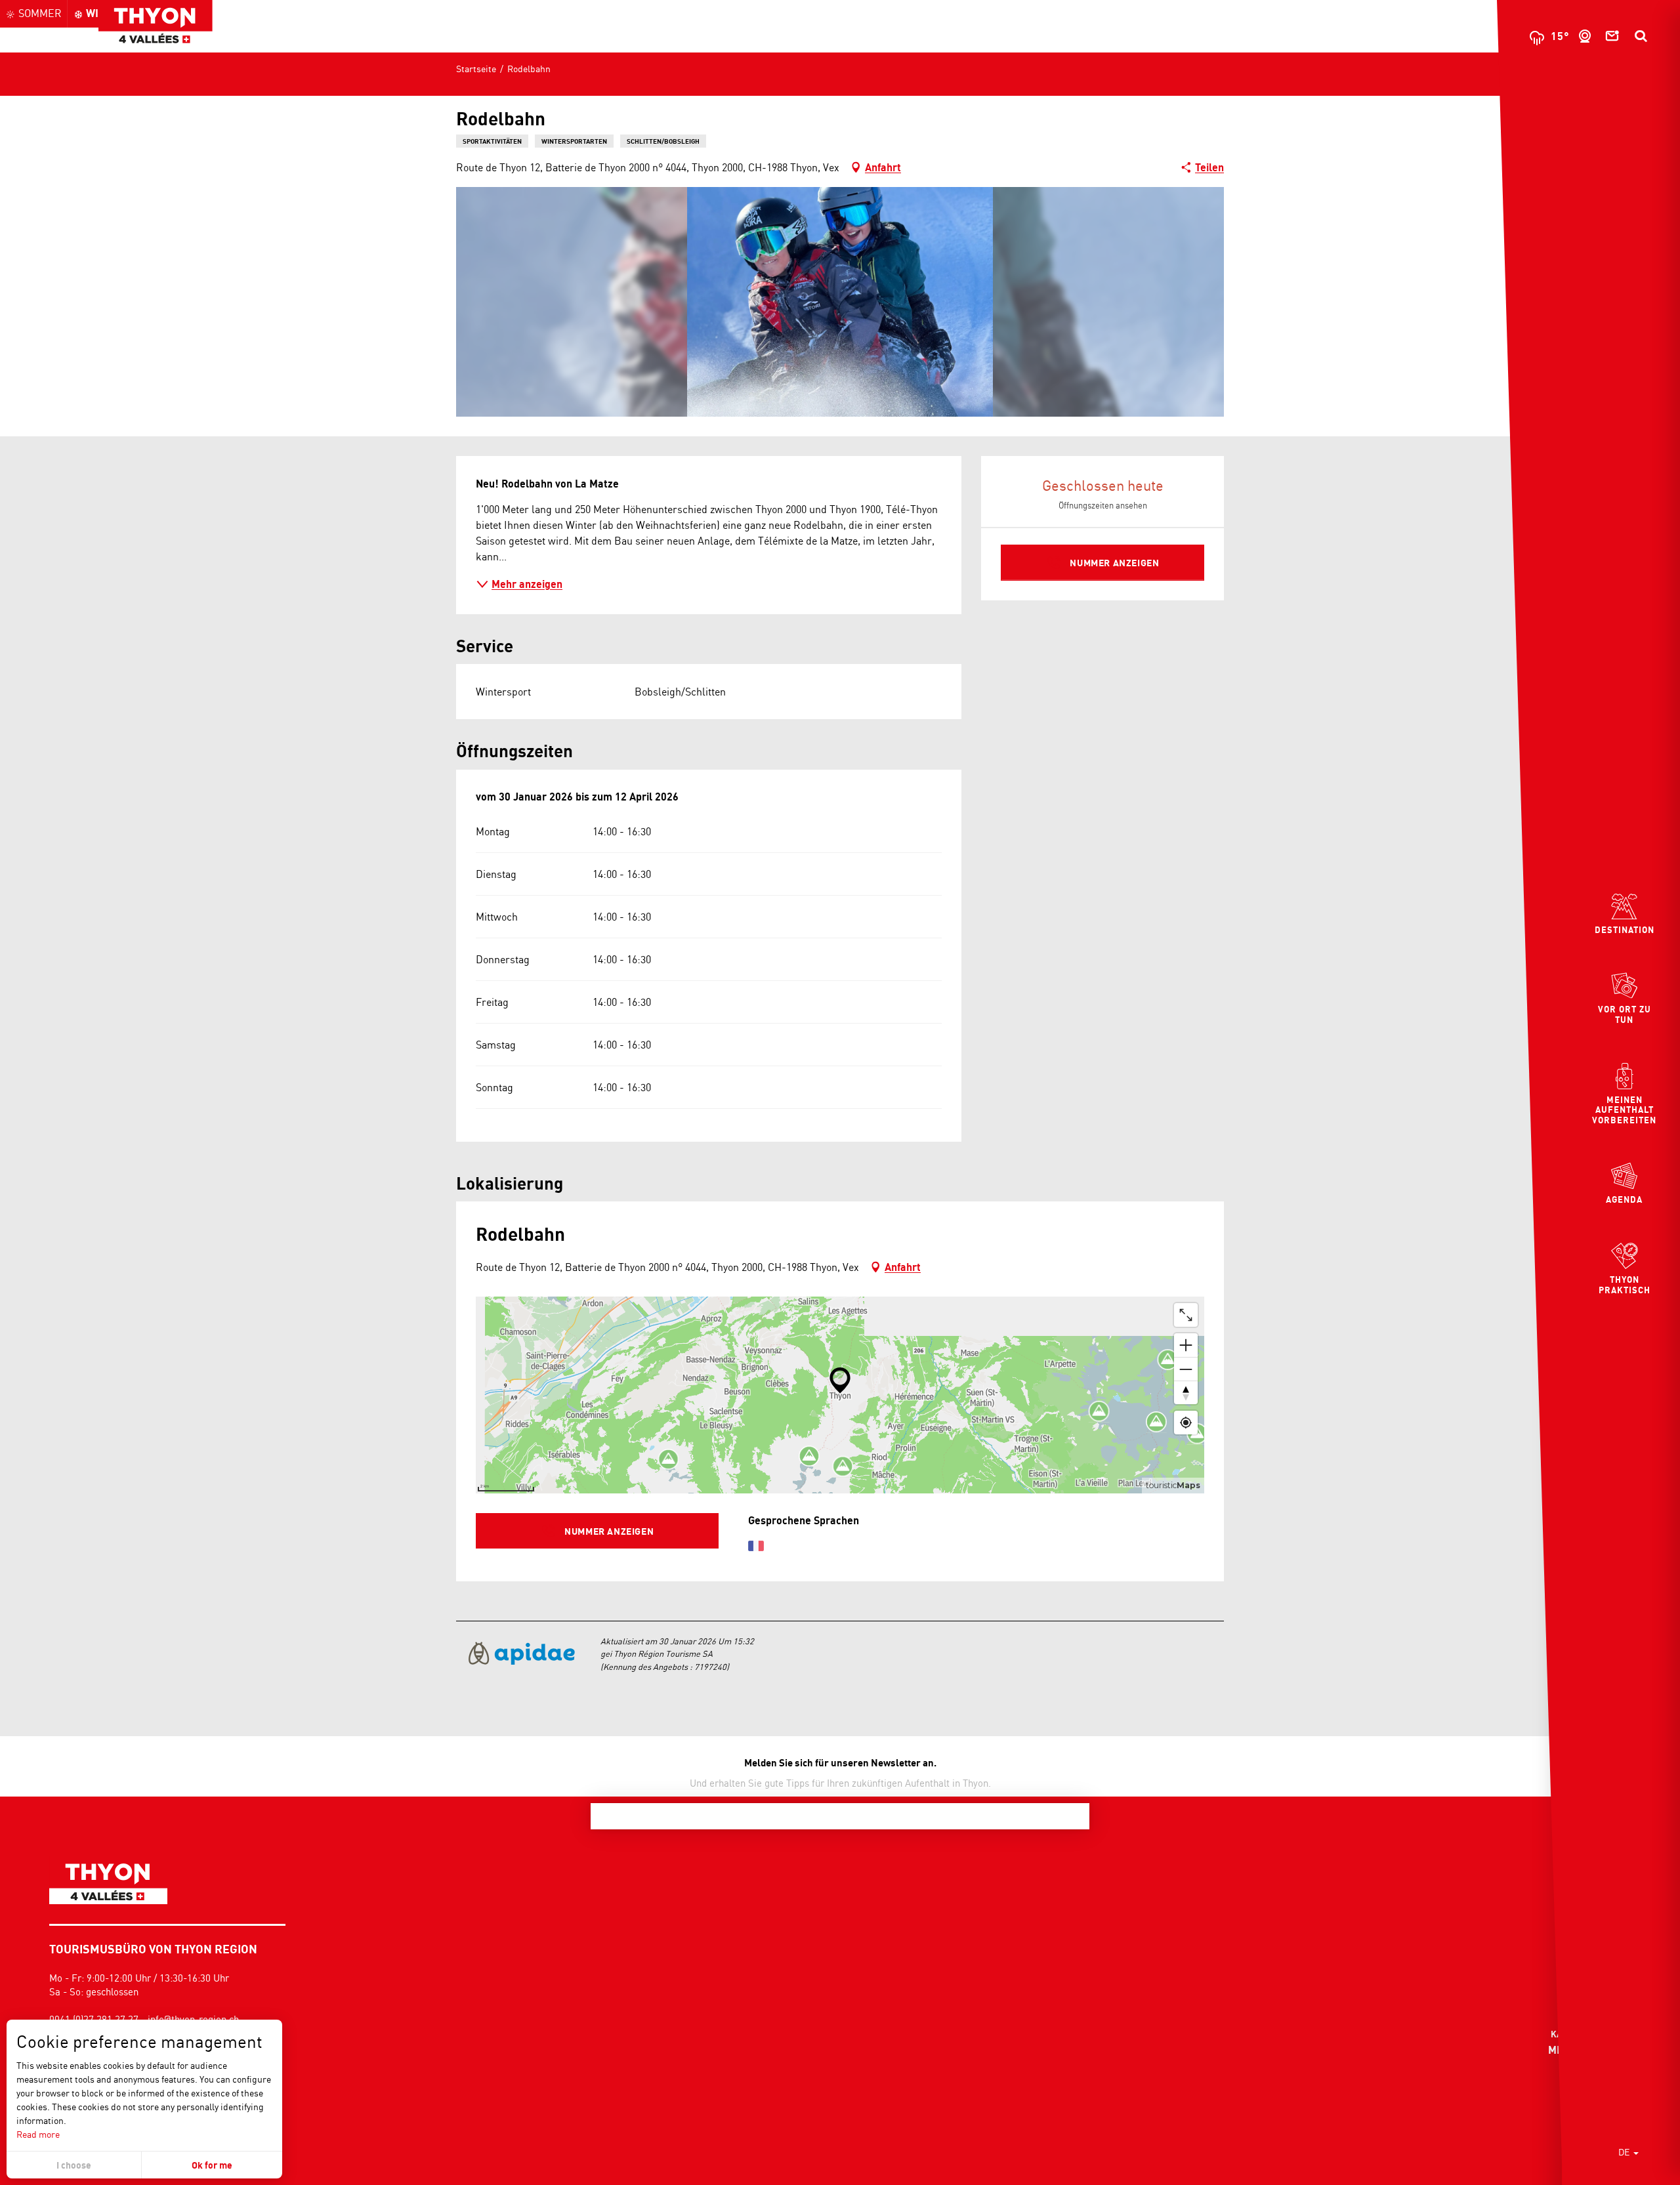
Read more (38, 2134)
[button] (1641, 36)
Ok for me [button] (212, 2165)
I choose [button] (74, 2165)
